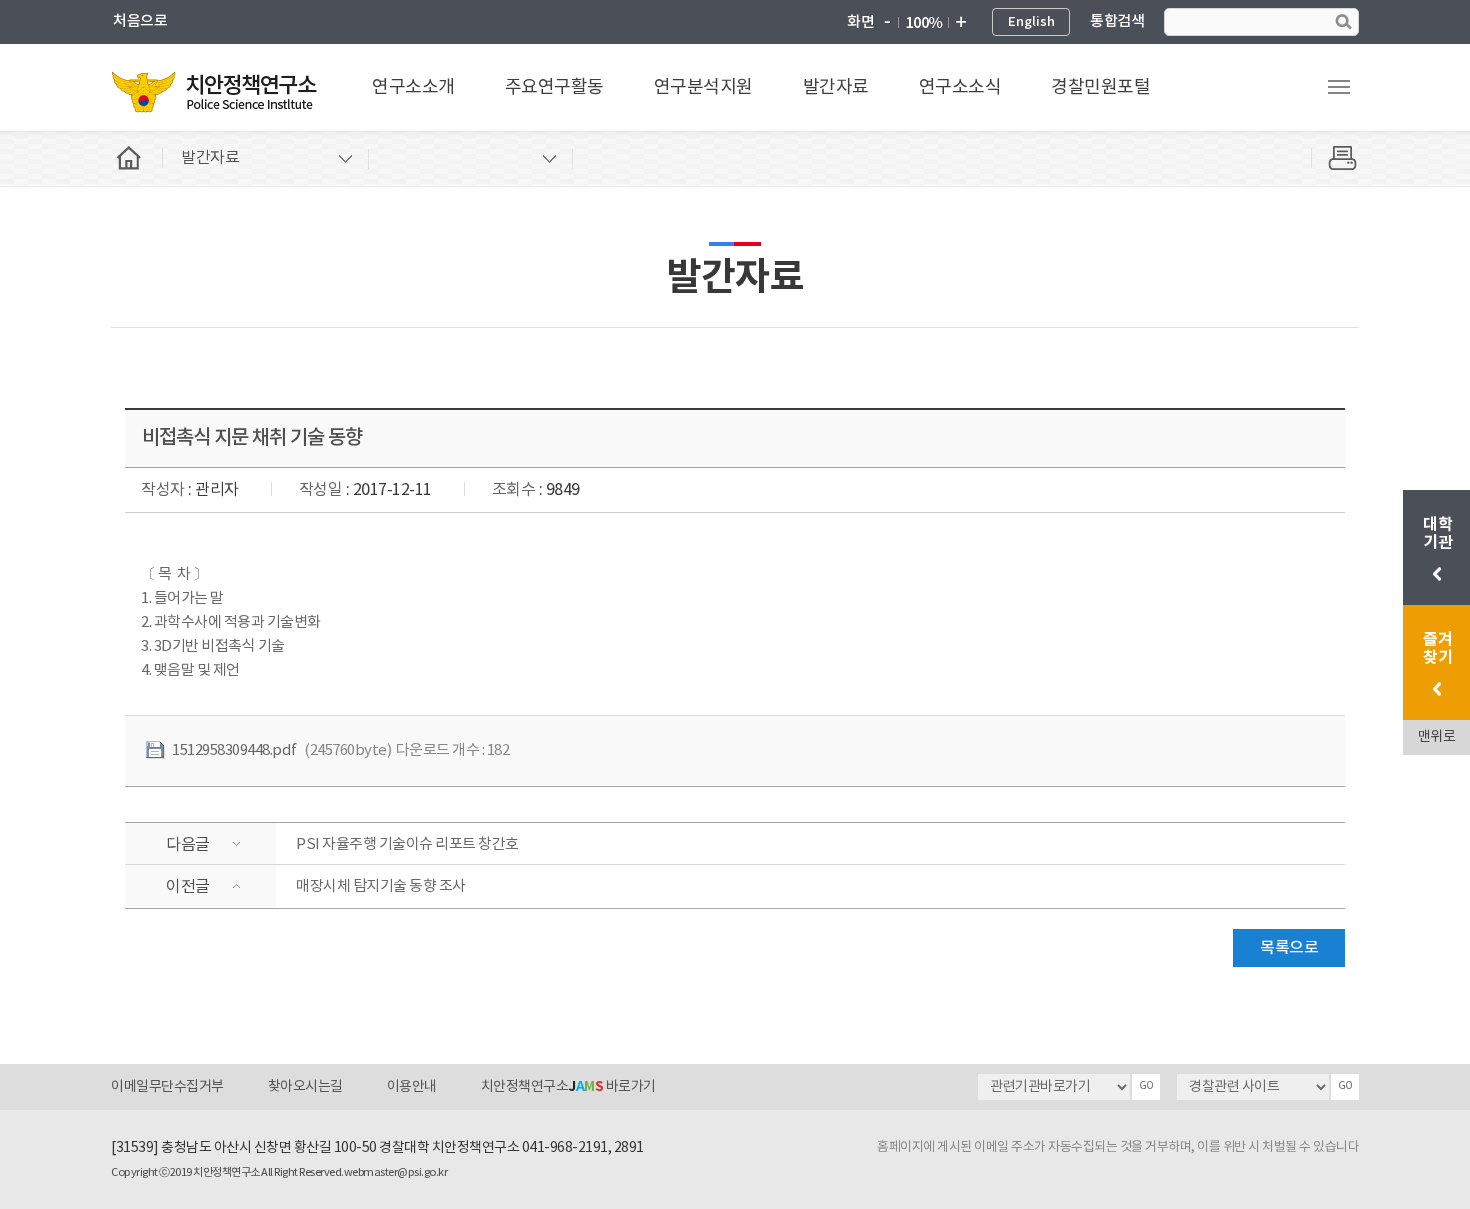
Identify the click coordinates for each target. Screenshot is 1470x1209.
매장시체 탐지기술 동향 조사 (381, 886)
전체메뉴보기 (1339, 87)
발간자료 (836, 87)
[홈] (137, 158)
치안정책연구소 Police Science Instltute (216, 91)
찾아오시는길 (305, 1087)
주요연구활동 (554, 87)
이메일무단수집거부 (167, 1087)
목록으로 (1289, 948)
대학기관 (1439, 534)
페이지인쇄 (1335, 158)
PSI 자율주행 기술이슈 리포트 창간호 (407, 844)
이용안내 (412, 1087)
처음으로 (140, 21)
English (1031, 22)
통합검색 (1117, 21)
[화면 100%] (923, 23)
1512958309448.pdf (234, 750)
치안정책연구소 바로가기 (568, 1087)
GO (1146, 1086)
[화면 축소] (887, 23)
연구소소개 (413, 87)
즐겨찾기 (1437, 649)
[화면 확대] (960, 23)
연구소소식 (960, 87)
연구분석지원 (703, 87)
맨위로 (1437, 737)
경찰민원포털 (1100, 87)
